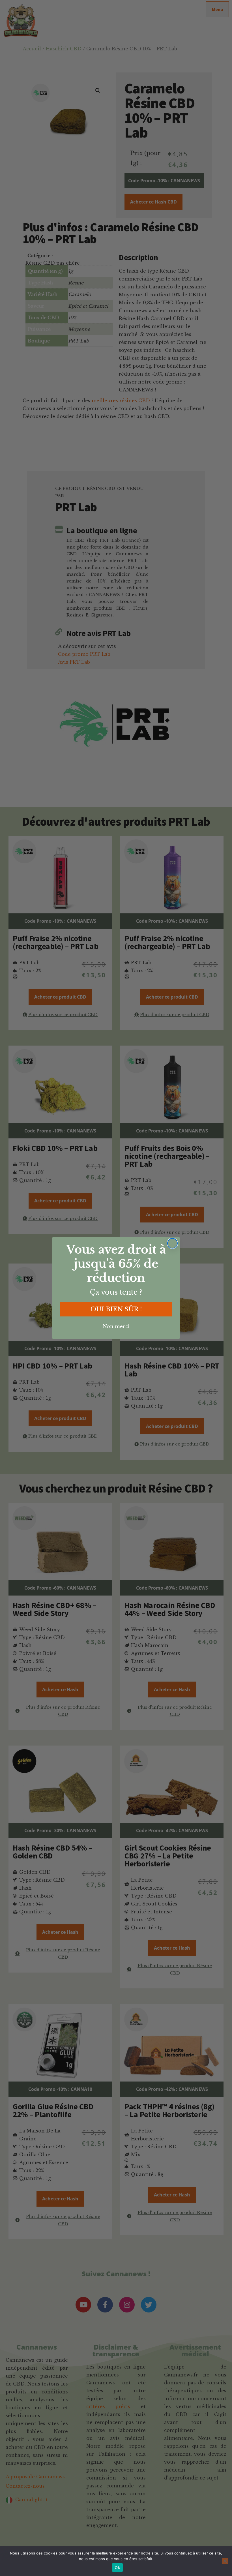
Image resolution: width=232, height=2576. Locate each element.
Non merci (116, 1326)
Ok (117, 2568)
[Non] (225, 2561)
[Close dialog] (172, 1243)
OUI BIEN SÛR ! (116, 1309)
